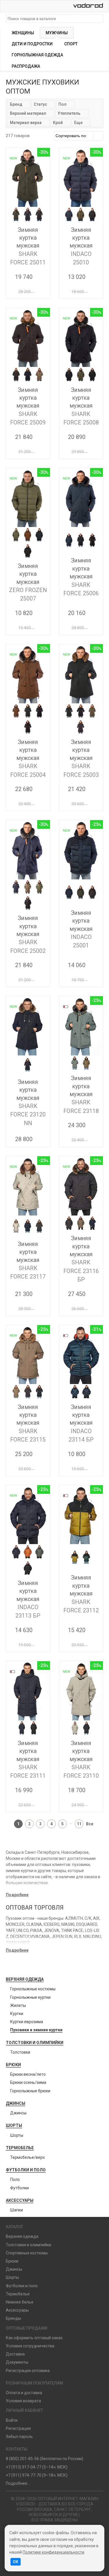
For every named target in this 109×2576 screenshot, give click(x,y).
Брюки (13, 2065)
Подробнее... (18, 2483)
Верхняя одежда (25, 1979)
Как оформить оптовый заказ (34, 2338)
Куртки (17, 2014)
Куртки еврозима (27, 2022)
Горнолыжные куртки (30, 1997)
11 (79, 1824)
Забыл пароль (19, 2437)
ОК (16, 2562)
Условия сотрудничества (30, 2346)
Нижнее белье (20, 2302)
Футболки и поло (26, 2170)
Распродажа (26, 66)
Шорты (14, 2125)
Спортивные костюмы (27, 2253)
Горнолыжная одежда (37, 55)
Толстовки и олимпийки (35, 2043)
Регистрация (18, 2428)
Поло (15, 2179)
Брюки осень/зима (28, 2082)
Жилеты (18, 2005)
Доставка (15, 2354)
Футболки (19, 2188)
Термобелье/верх (27, 2157)
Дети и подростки (32, 44)
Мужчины (57, 33)
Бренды (13, 2318)
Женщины (23, 33)
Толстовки (20, 2052)
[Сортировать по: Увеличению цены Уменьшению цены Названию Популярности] (78, 136)
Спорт (71, 44)
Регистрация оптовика (28, 2371)
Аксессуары (20, 2200)
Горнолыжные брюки (30, 2091)
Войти (12, 2420)
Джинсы (16, 2103)
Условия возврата (23, 2401)
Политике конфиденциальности (53, 2552)
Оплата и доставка (24, 2393)
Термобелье (20, 2148)
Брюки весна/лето (28, 2074)
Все (90, 1824)
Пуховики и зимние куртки (36, 2030)
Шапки (17, 2210)
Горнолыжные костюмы (33, 1989)
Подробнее (17, 1895)
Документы (17, 2362)
